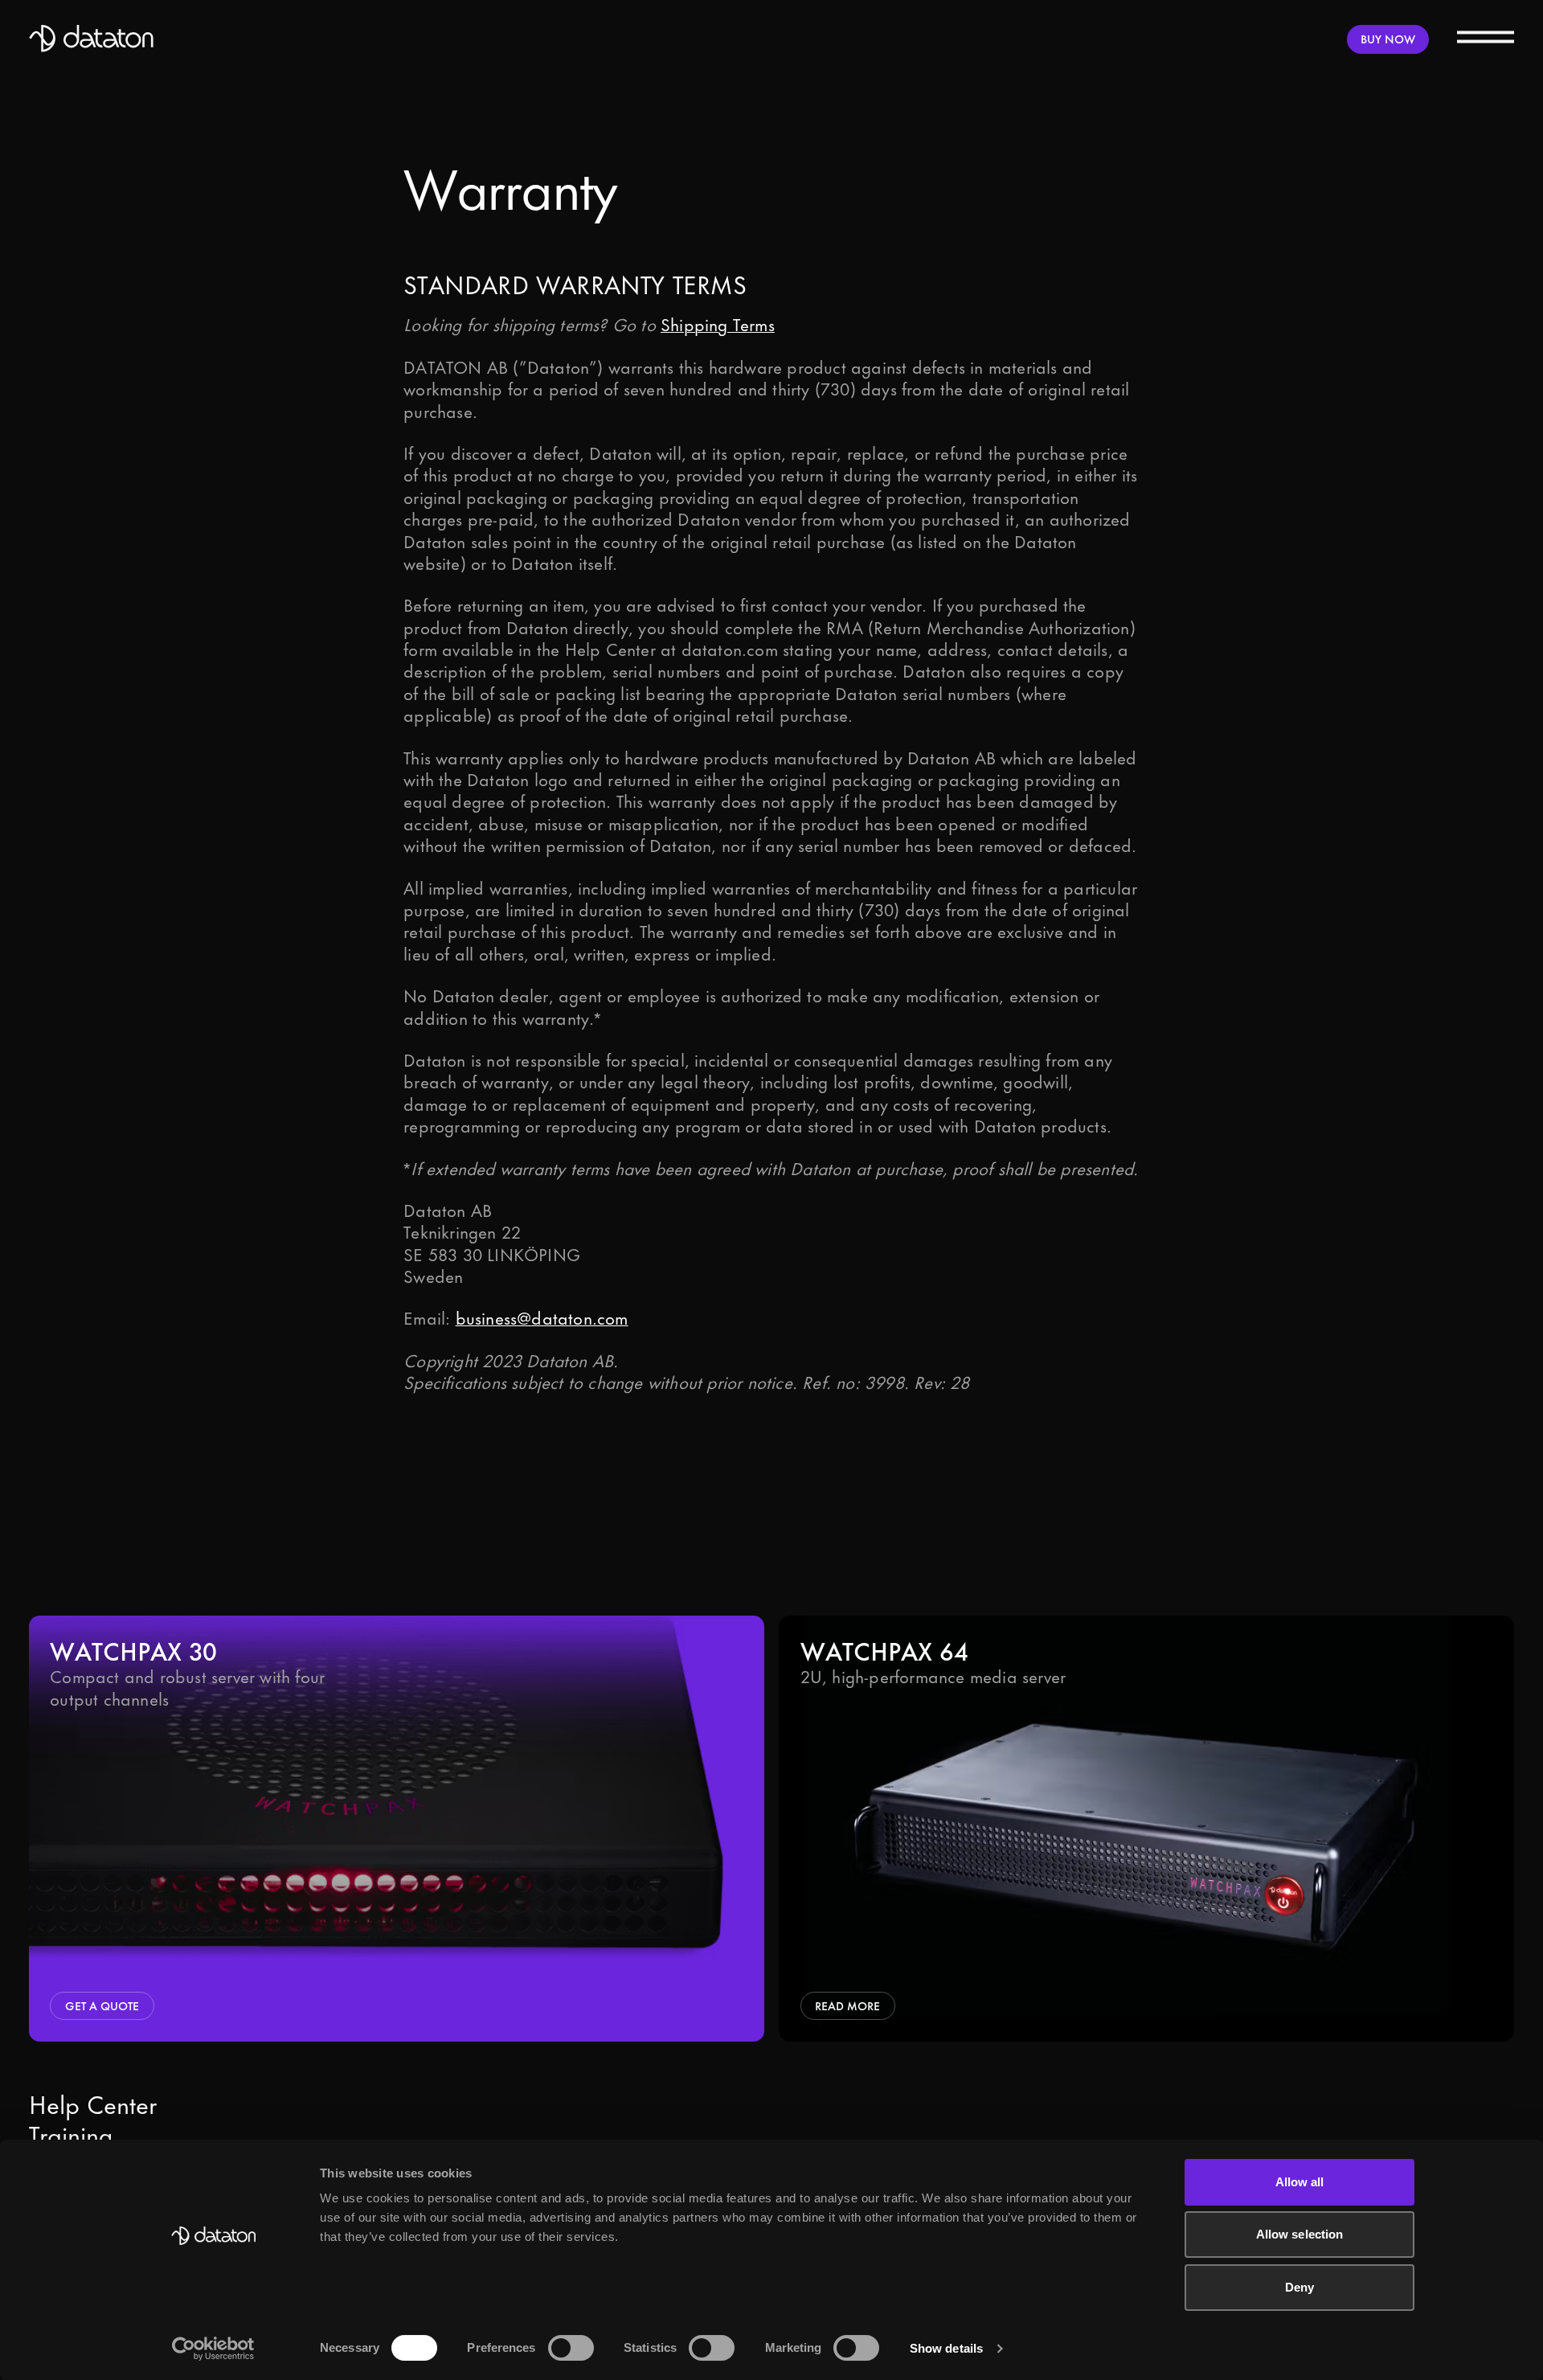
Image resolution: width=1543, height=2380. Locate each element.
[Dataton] (92, 39)
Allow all (1300, 2182)
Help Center (93, 2107)
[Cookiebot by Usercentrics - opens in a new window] (213, 2349)
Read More (847, 2006)
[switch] (571, 2348)
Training (71, 2137)
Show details (946, 2348)
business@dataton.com (542, 1319)
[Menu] (1486, 36)
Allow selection (1300, 2234)
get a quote (102, 2006)
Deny (1299, 2287)
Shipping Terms (718, 326)
